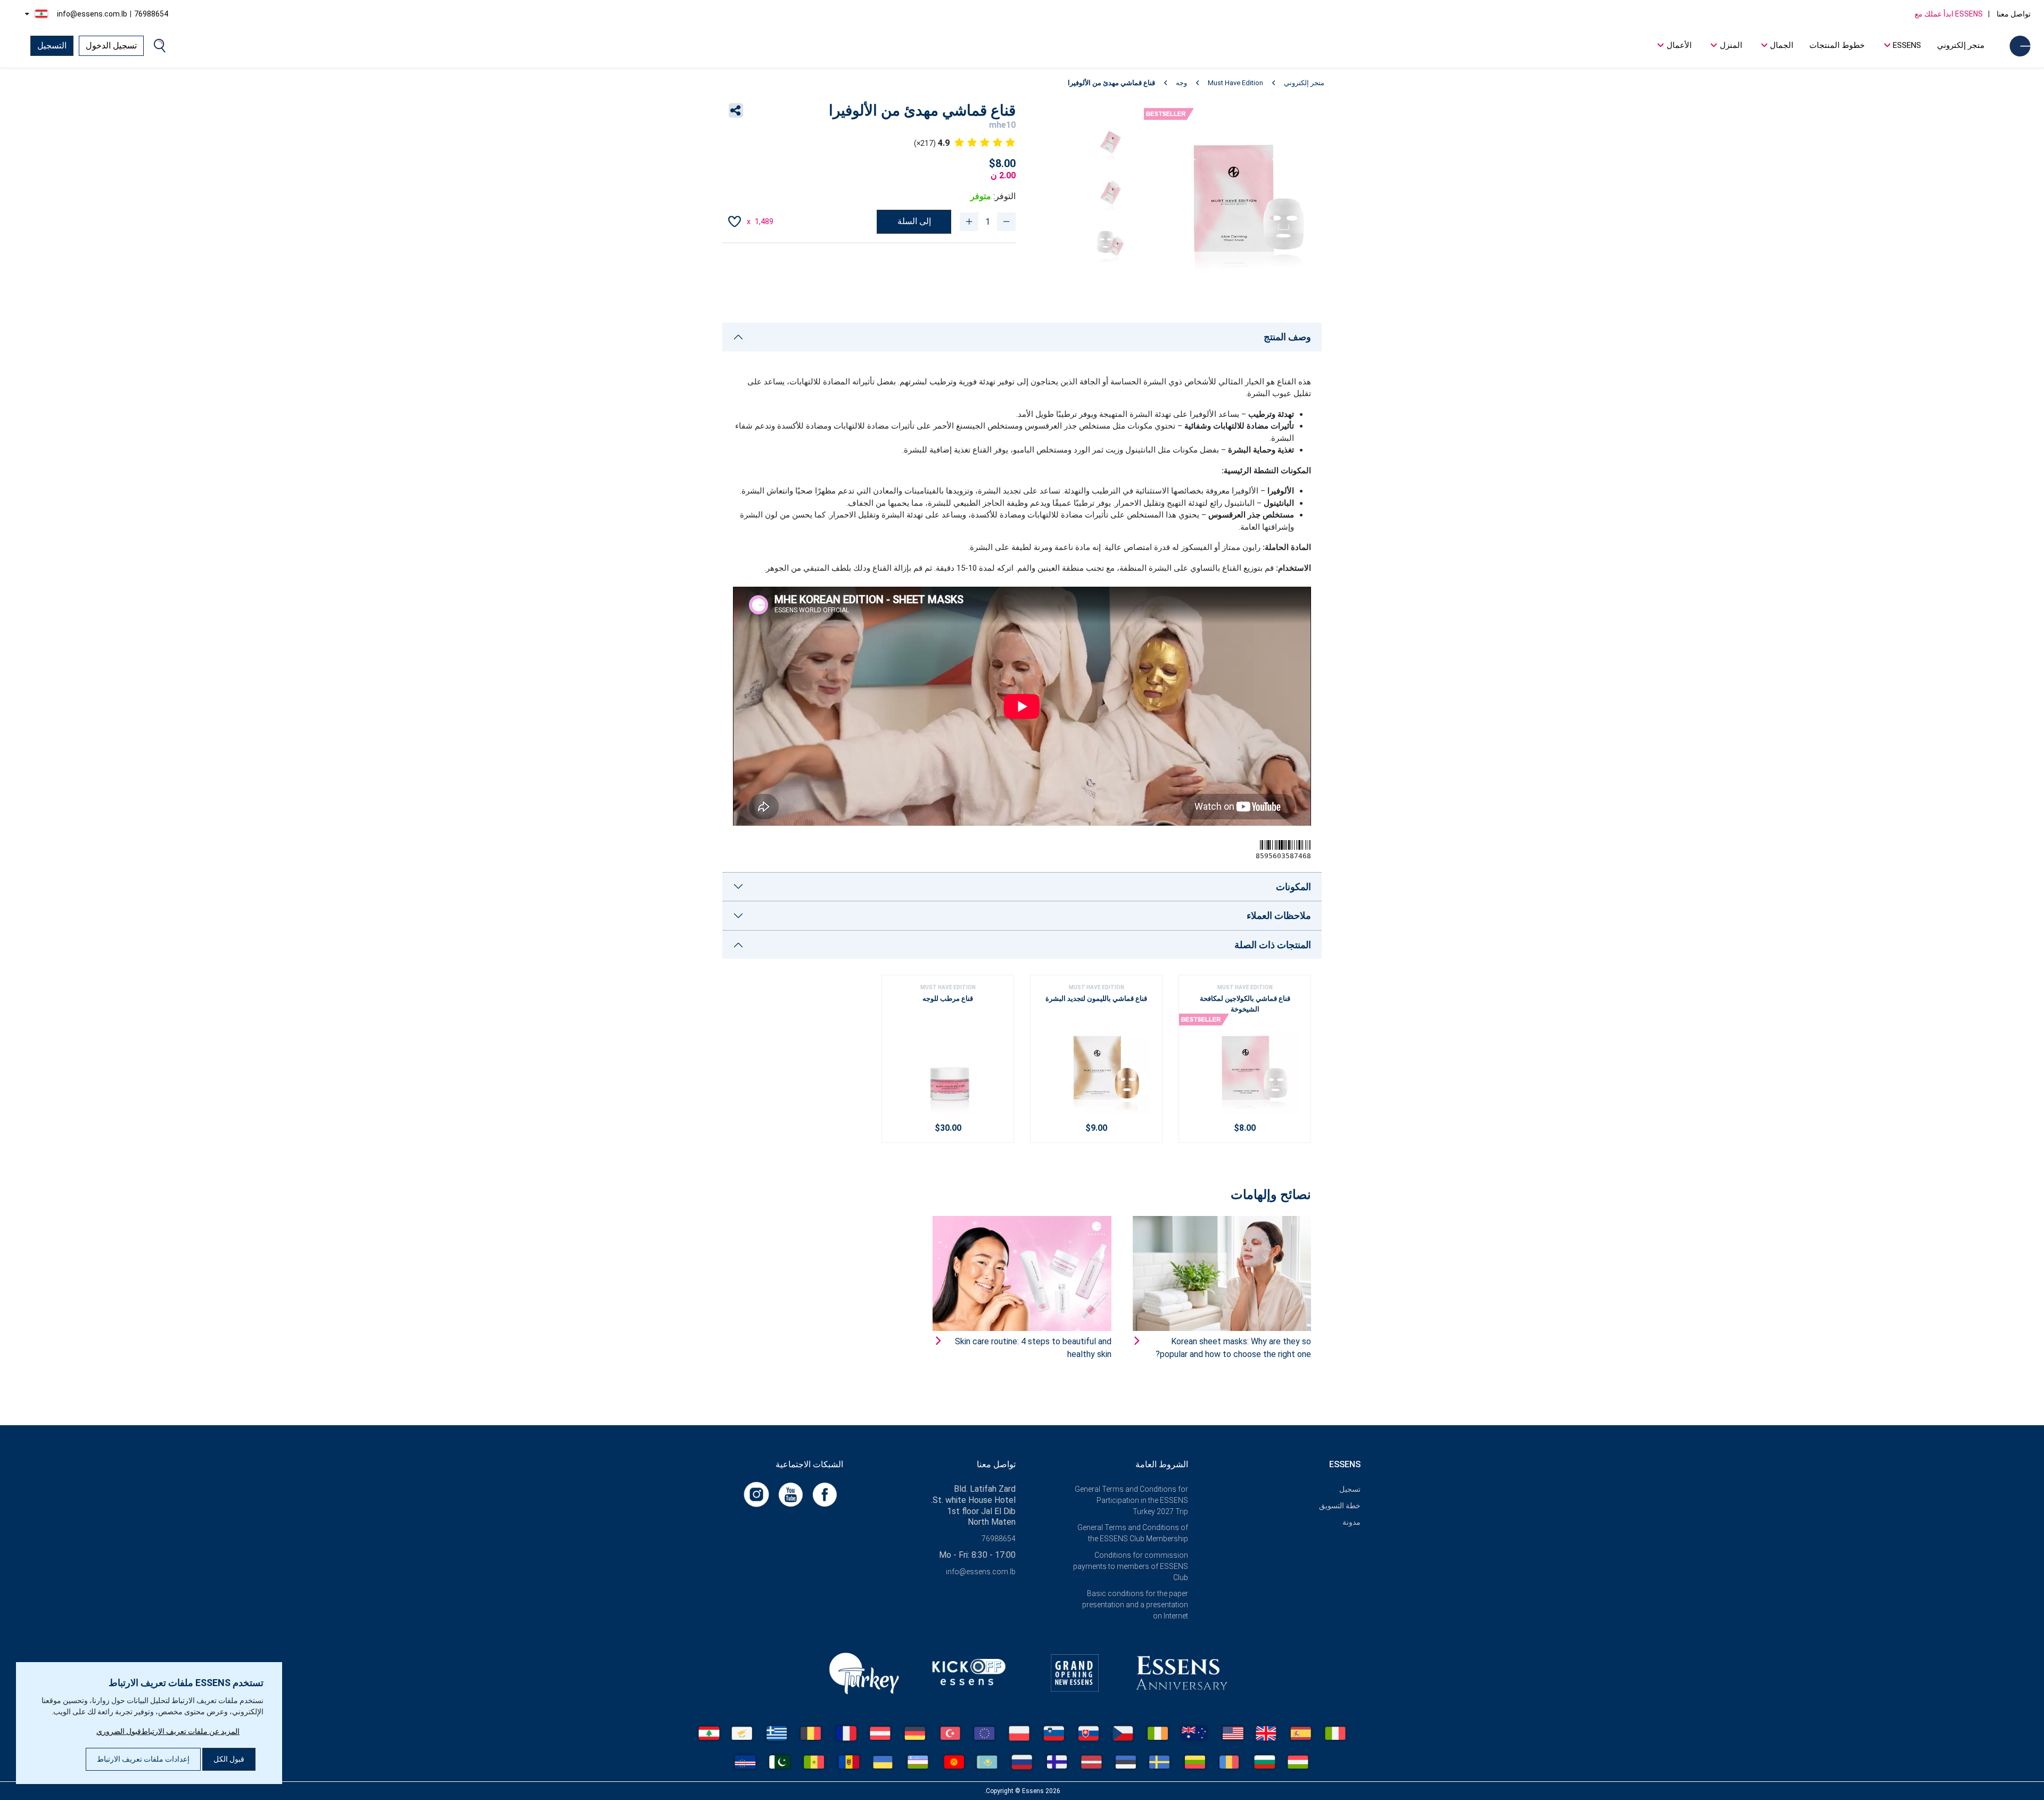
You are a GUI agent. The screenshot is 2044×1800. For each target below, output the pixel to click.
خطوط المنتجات (1837, 45)
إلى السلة (914, 221)
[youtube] (789, 1494)
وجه (1181, 83)
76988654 (151, 14)
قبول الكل (229, 1759)
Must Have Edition (1235, 83)
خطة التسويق (1340, 1506)
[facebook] (823, 1494)
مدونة (1351, 1522)
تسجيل (1350, 1489)
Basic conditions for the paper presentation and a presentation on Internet (1135, 1605)
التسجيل (52, 46)
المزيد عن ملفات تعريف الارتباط (190, 1731)
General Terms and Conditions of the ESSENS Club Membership (1133, 1533)
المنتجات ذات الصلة (1273, 945)
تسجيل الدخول (111, 46)
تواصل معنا (2013, 14)
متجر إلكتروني (1961, 45)
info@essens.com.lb (92, 14)
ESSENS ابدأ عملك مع (1949, 14)
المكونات (1293, 887)
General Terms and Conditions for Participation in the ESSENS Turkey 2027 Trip (1131, 1500)
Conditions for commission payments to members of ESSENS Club (1131, 1566)
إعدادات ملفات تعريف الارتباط (143, 1759)
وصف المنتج (1287, 337)
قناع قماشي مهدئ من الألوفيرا (1111, 83)
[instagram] (756, 1494)
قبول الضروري (119, 1731)
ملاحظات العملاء (1279, 915)
